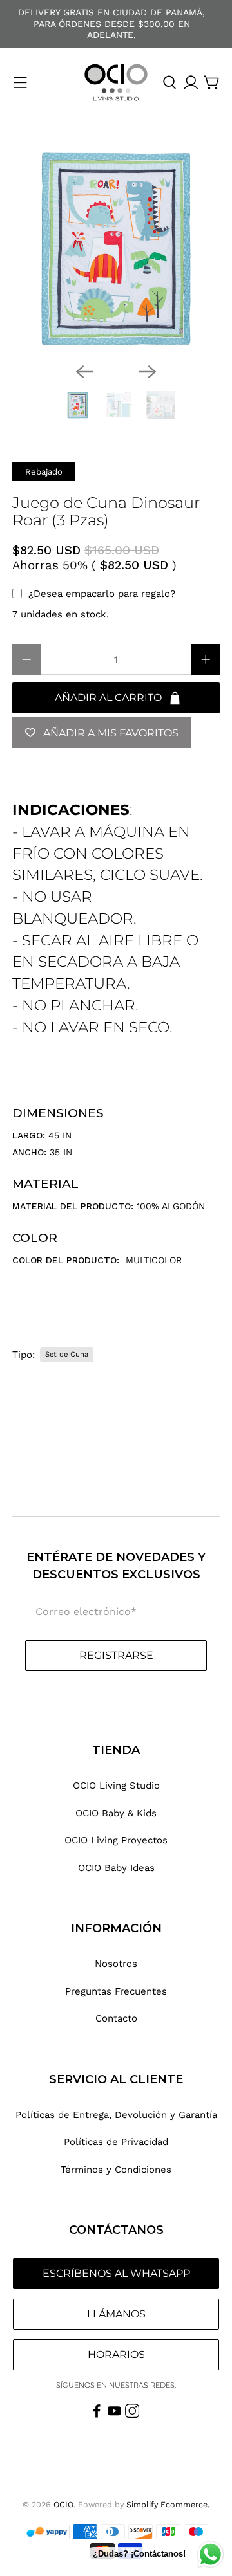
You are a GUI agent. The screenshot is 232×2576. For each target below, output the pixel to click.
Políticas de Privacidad (116, 2142)
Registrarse (116, 1655)
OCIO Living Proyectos (116, 1840)
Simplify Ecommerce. (168, 2504)
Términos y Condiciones (116, 2170)
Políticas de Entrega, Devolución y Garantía (116, 2115)
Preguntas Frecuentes (116, 1991)
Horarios (116, 2354)
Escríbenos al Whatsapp (116, 2273)
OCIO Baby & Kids (116, 1813)
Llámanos (116, 2314)
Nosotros (116, 1964)
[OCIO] (116, 83)
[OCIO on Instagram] (132, 2415)
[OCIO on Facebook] (97, 2415)
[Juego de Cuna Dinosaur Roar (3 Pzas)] (116, 249)
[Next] (148, 372)
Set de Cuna (67, 1354)
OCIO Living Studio (116, 1786)
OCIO (63, 2504)
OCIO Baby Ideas (116, 1868)
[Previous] (84, 372)
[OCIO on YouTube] (114, 2415)
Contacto (116, 2018)
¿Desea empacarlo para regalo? (102, 594)
